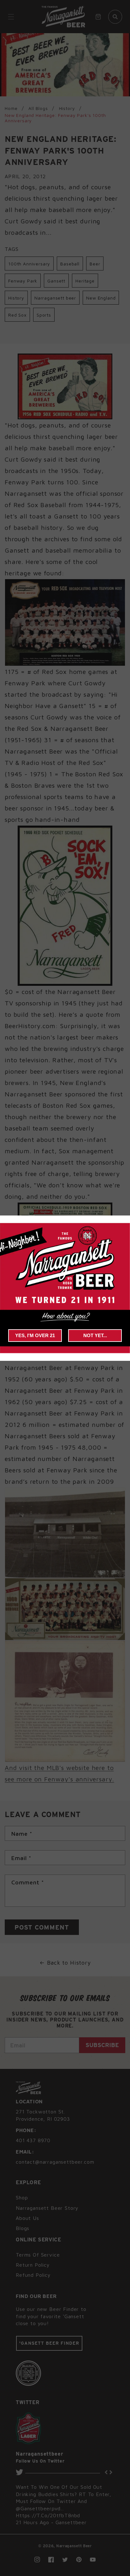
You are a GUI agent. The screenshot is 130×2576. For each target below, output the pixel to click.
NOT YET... (95, 1335)
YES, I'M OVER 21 (35, 1335)
